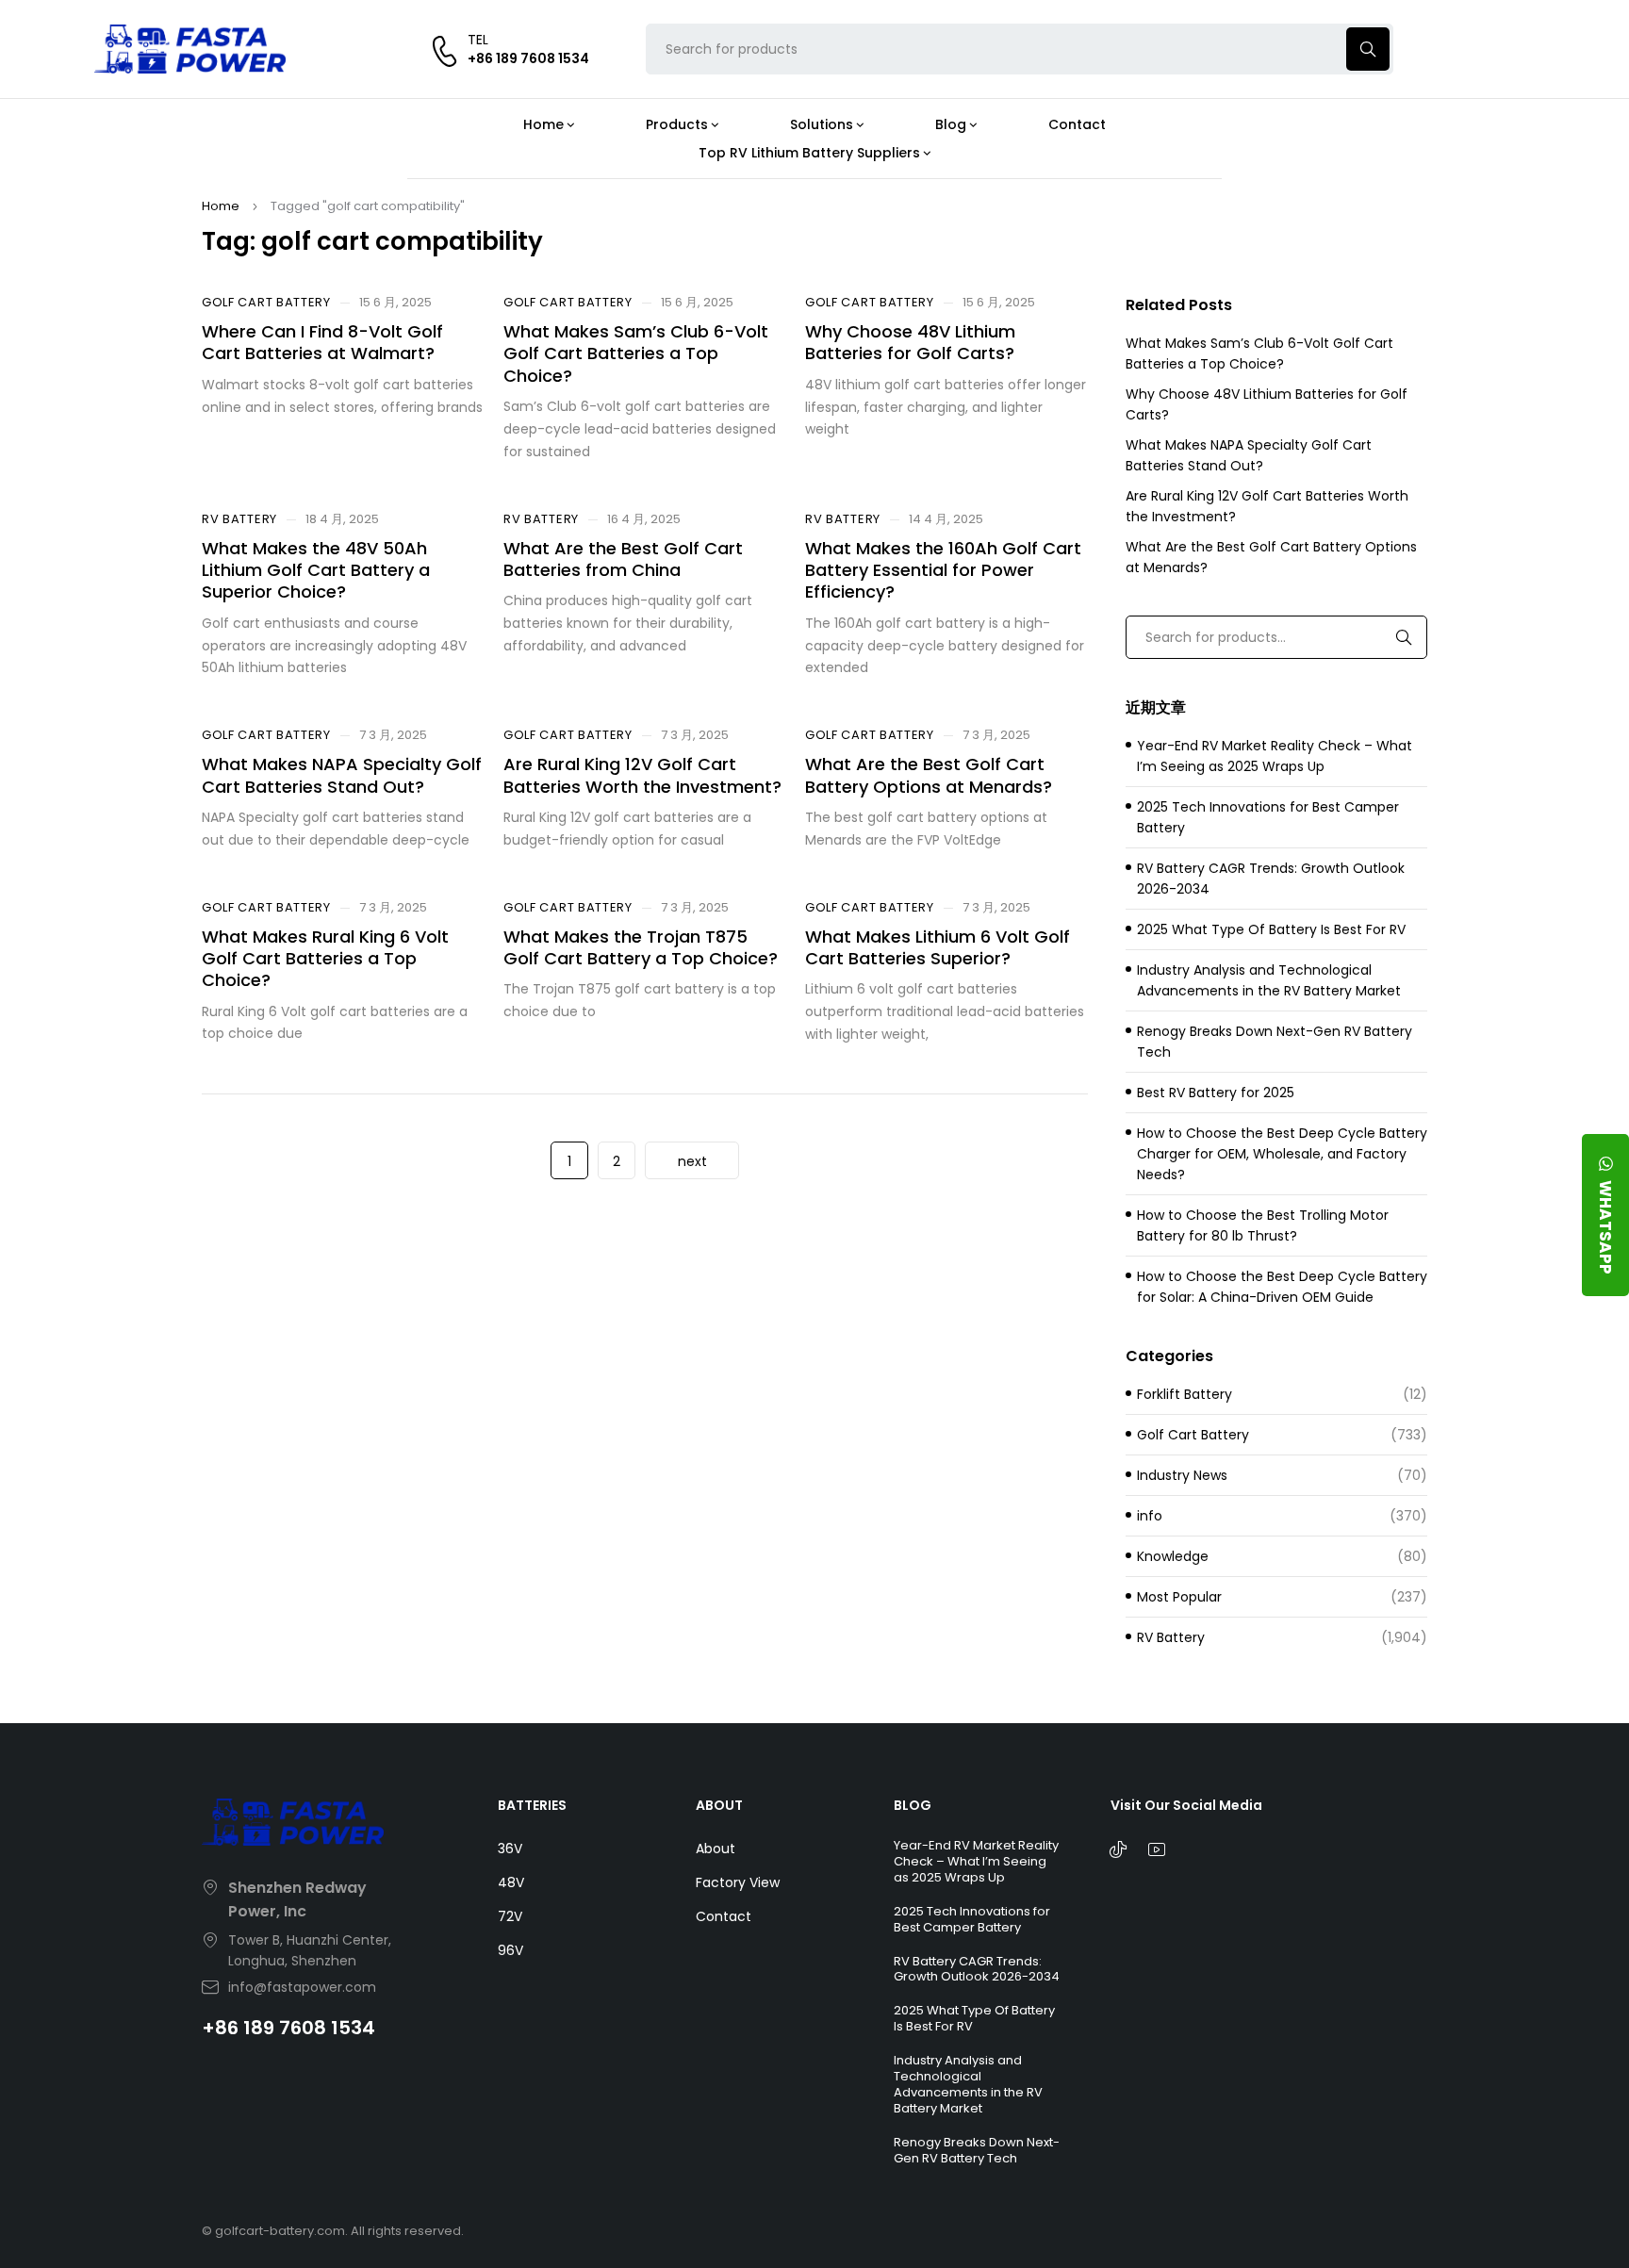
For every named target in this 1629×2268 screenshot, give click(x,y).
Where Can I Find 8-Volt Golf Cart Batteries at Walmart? (322, 342)
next (692, 1161)
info (1150, 1516)
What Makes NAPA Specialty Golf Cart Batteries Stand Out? (342, 775)
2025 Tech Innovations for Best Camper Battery (1268, 817)
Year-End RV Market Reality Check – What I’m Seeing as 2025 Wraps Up (1275, 756)
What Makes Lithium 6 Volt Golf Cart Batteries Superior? (938, 947)
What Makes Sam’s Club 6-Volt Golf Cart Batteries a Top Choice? (636, 353)
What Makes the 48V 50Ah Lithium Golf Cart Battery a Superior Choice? (316, 570)
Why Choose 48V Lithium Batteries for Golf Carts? (910, 342)
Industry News (1182, 1475)
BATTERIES (532, 1805)
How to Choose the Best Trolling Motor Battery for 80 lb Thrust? (1263, 1225)
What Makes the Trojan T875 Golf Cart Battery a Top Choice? (641, 947)
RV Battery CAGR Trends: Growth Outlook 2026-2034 (1271, 879)
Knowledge (1173, 1556)
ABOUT (719, 1805)
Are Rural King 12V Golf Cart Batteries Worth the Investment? (642, 775)
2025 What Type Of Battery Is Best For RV (1271, 929)
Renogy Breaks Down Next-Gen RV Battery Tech (1275, 1042)
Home (221, 206)
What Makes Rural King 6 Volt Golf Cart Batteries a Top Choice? (325, 959)
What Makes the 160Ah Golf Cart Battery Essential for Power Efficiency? (943, 570)
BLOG (913, 1805)
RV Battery (239, 519)
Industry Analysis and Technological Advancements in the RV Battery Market (1269, 980)
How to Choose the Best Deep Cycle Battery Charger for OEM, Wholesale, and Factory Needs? (1282, 1154)
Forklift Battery (1185, 1394)
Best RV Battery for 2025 (1216, 1093)
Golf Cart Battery (266, 303)
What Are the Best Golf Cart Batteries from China (623, 559)
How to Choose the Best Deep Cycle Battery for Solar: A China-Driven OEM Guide (1282, 1287)
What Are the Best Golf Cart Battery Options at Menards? (929, 775)
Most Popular (1179, 1597)
